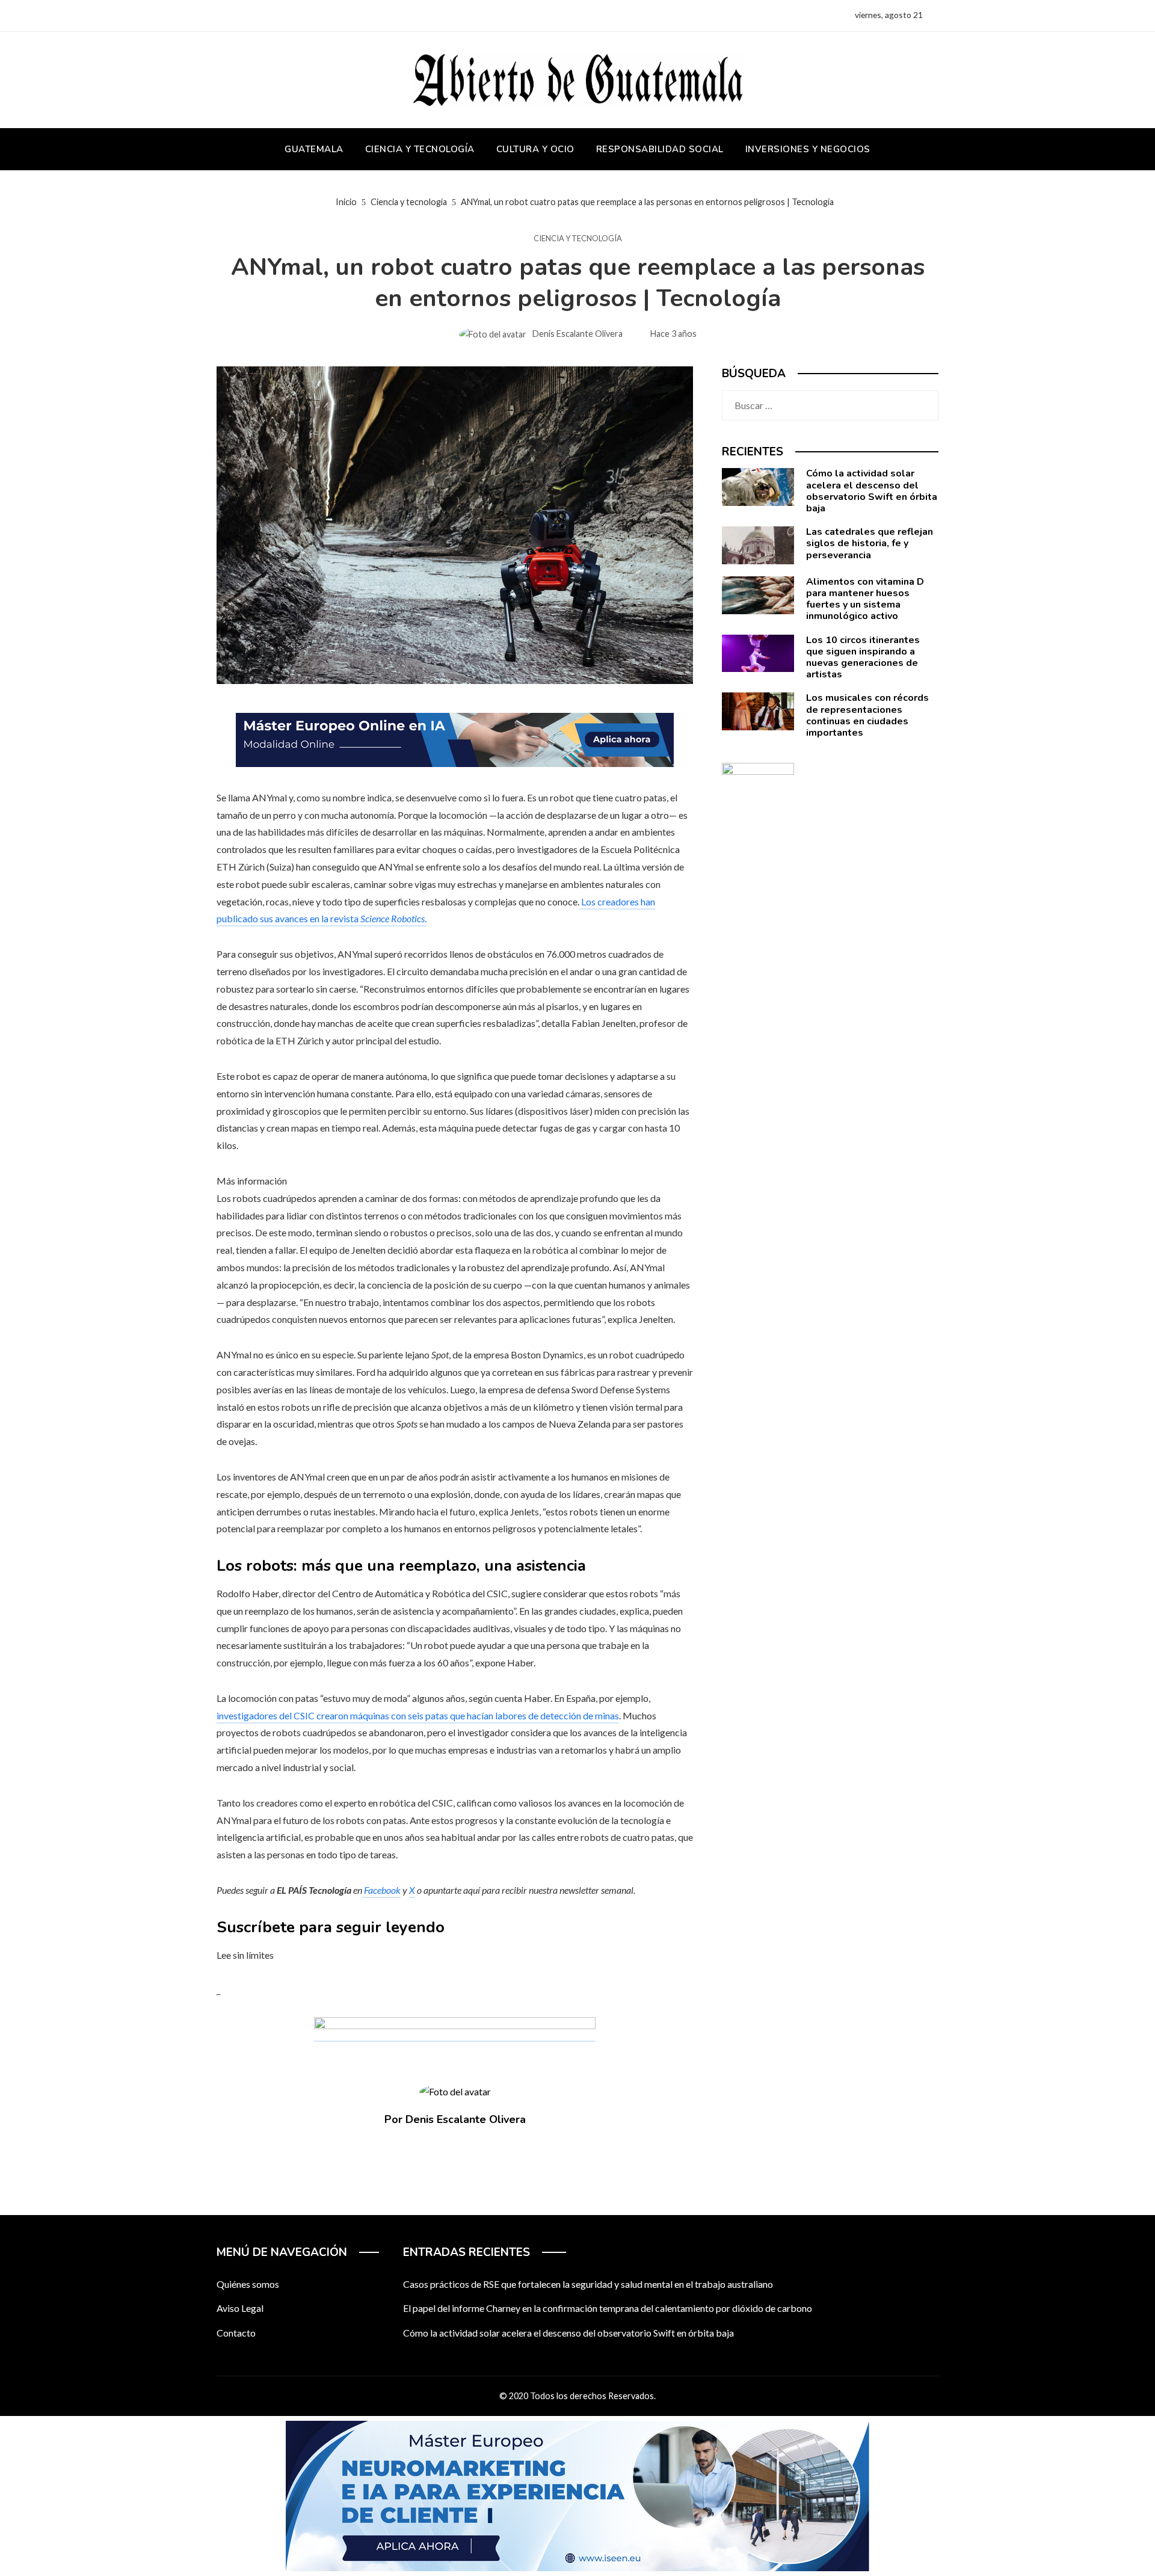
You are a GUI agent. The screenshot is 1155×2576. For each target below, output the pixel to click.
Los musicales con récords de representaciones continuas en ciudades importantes (867, 715)
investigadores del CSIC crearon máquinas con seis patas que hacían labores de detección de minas (418, 1715)
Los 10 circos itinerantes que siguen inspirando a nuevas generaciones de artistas (863, 658)
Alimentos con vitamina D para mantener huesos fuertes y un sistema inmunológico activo (865, 599)
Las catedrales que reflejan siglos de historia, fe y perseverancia (870, 543)
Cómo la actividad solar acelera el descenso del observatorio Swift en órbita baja (872, 491)
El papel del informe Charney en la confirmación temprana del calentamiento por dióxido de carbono (608, 2308)
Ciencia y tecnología (578, 239)
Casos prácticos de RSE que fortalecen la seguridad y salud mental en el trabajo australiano (588, 2284)
